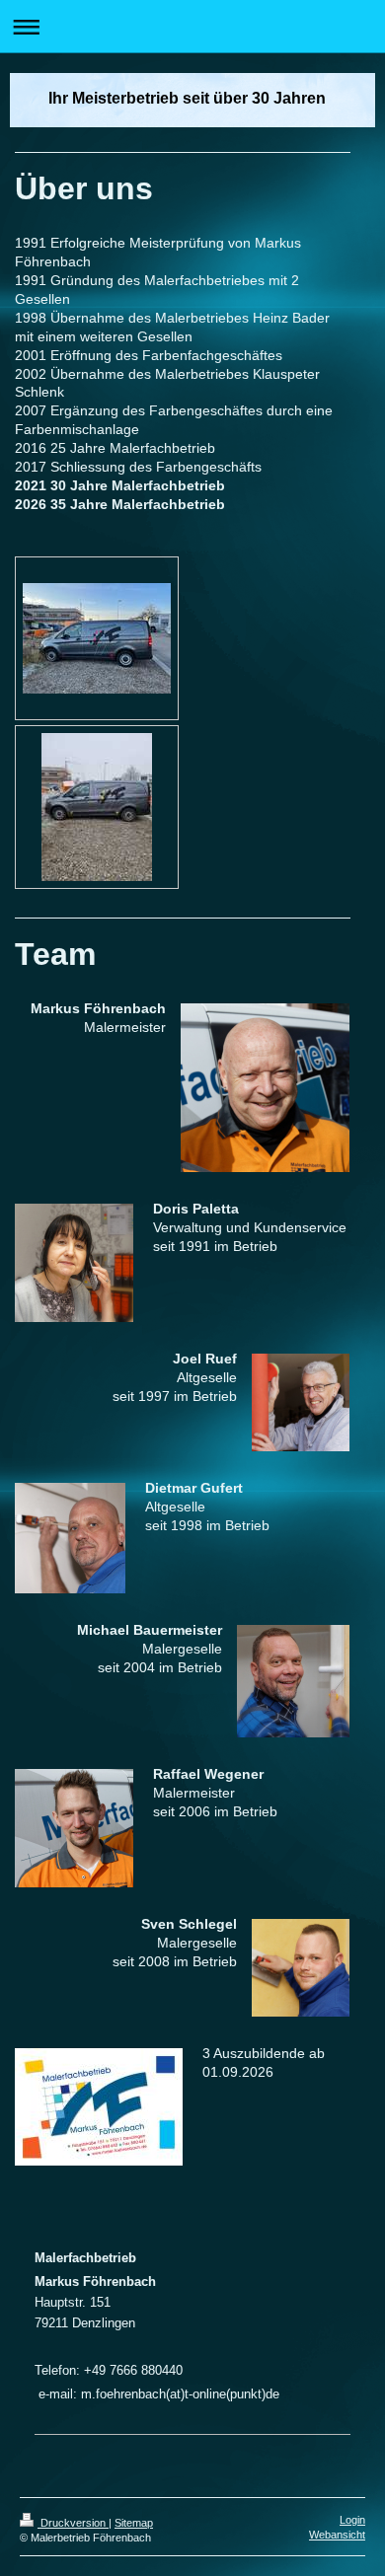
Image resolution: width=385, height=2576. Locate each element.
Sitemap (134, 2523)
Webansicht (337, 2535)
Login (352, 2520)
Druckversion (73, 2523)
